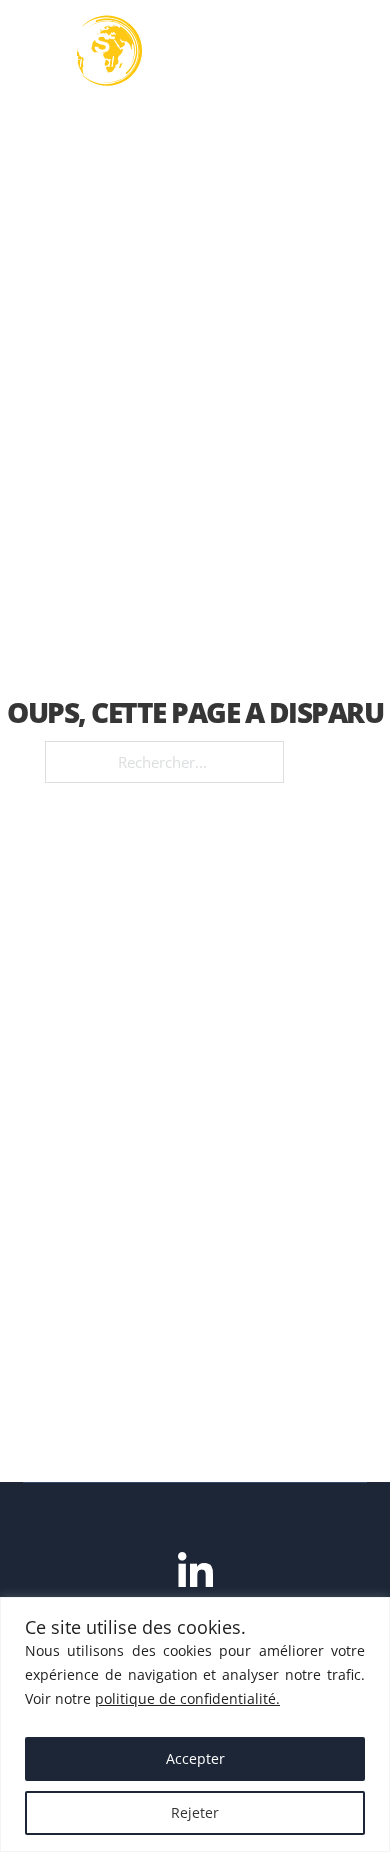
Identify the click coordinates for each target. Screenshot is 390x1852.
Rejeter (195, 1812)
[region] (195, 1724)
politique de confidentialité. (187, 1698)
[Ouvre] (347, 50)
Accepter (195, 1758)
